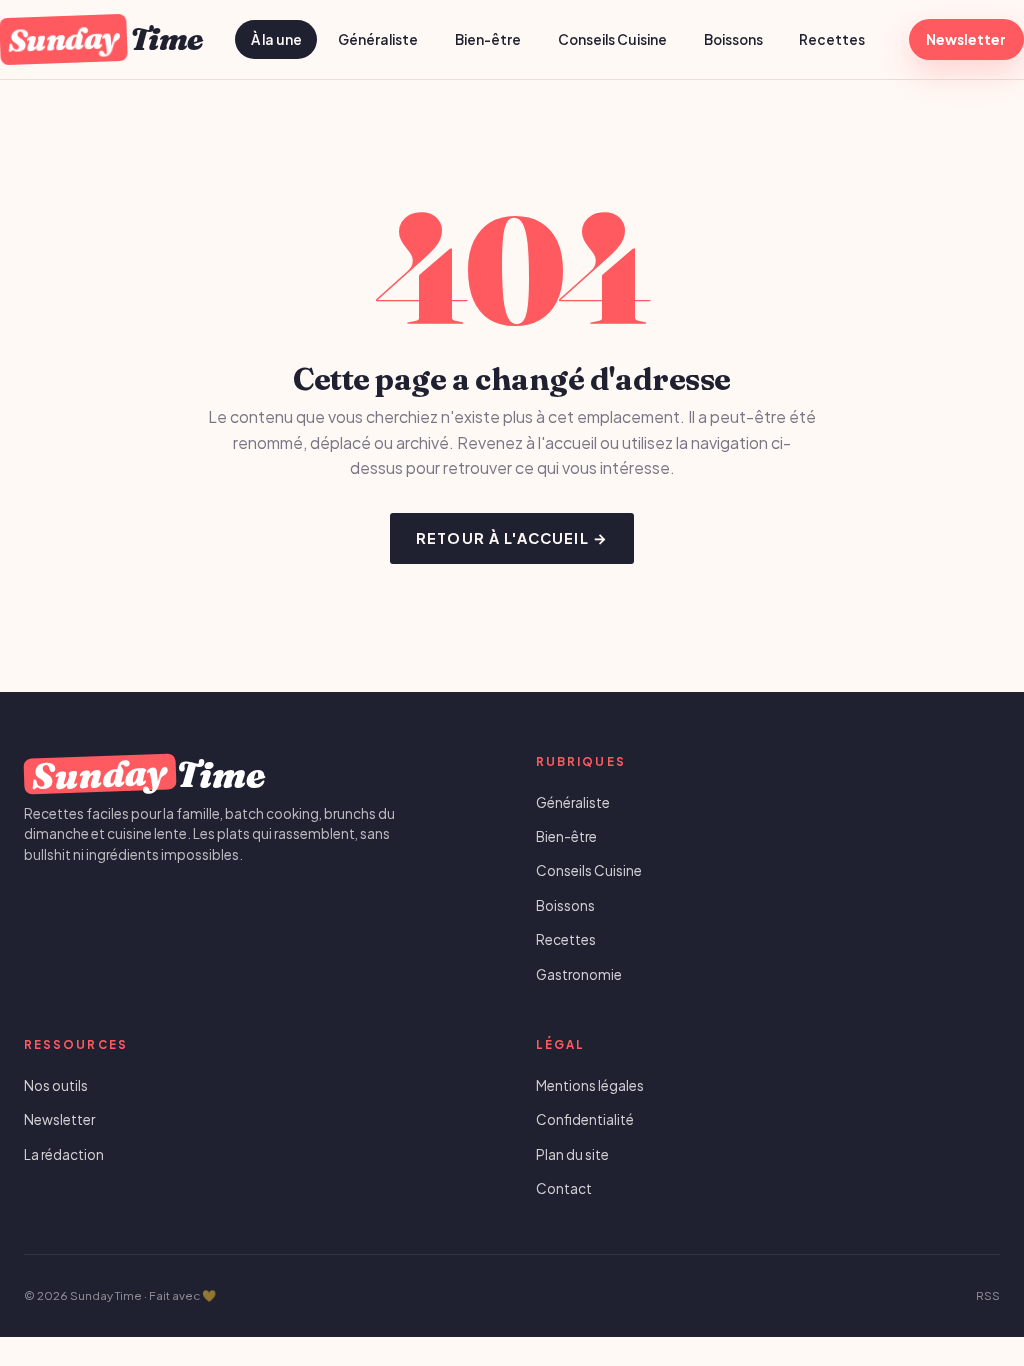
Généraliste (378, 39)
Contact (564, 1188)
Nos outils (56, 1085)
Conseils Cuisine (612, 39)
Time (105, 39)
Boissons (733, 39)
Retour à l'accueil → (512, 538)
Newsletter (966, 39)
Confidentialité (585, 1119)
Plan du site (572, 1154)
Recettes (832, 39)
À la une (276, 39)
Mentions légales (590, 1085)
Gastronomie (579, 974)
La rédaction (64, 1154)
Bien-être (488, 39)
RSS (988, 1295)
